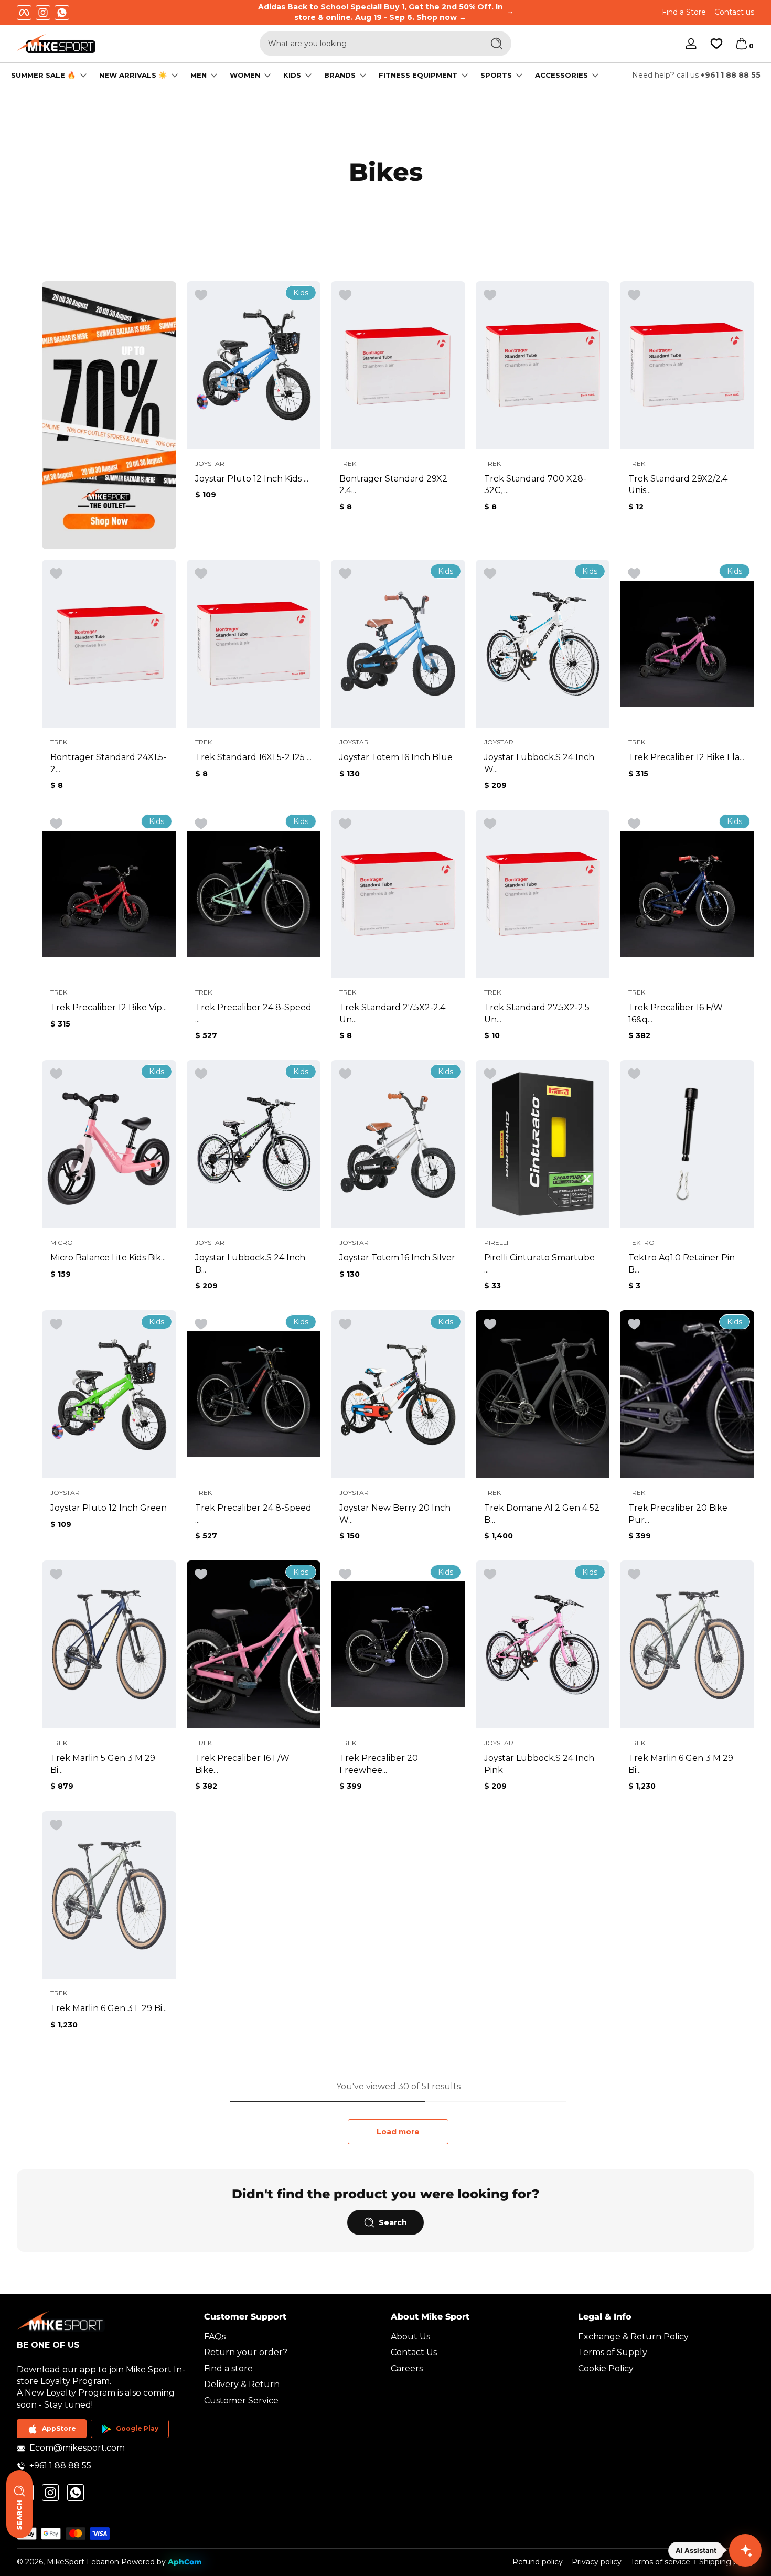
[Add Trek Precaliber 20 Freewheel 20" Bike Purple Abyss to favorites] (345, 1575)
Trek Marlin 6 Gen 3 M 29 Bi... (681, 1764)
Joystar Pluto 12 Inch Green (109, 1508)
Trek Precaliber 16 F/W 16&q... (676, 1013)
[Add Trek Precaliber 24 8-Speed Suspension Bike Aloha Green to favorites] (201, 824)
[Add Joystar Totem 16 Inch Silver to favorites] (345, 1074)
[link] (109, 415)
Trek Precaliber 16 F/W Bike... (242, 1764)
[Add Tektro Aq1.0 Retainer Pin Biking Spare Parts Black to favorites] (634, 1074)
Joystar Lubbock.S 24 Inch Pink (539, 1764)
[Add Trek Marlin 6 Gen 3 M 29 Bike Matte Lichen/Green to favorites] (634, 1575)
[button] (742, 44)
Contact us (734, 12)
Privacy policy (597, 2562)
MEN (199, 75)
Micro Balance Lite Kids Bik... (108, 1258)
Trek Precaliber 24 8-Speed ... (253, 1013)
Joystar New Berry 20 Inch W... (395, 1514)
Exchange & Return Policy (633, 2337)
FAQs (215, 2337)
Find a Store (684, 12)
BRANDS (340, 75)
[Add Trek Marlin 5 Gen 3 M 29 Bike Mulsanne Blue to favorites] (56, 1575)
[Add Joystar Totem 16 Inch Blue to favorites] (345, 574)
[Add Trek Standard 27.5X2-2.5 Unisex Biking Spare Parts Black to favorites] (490, 824)
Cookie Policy (606, 2369)
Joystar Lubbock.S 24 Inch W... (539, 763)
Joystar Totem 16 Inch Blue (396, 757)
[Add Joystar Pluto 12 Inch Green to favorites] (56, 1324)
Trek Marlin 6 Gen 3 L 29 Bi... (109, 2008)
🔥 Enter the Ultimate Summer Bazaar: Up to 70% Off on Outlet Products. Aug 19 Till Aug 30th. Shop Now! (388, 12)
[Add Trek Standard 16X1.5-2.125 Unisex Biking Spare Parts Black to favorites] (201, 574)
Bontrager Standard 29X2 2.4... (393, 484)
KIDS (292, 75)
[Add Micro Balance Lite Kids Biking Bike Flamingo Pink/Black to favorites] (56, 1074)
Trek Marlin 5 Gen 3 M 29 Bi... (103, 1764)
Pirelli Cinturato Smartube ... (539, 1263)
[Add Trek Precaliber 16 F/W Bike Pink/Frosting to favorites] (201, 1575)
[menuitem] (292, 2337)
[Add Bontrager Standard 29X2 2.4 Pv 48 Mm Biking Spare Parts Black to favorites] (345, 295)
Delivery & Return (242, 2385)
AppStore (59, 2429)
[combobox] (369, 44)
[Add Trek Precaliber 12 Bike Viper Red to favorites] (56, 824)
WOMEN (245, 75)
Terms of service (660, 2562)
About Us (410, 2337)
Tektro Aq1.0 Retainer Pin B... (682, 1263)
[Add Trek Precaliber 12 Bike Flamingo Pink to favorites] (634, 574)
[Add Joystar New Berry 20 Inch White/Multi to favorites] (345, 1324)
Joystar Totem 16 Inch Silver (397, 1258)
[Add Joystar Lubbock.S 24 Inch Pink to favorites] (490, 1575)
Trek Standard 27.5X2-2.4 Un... (392, 1013)
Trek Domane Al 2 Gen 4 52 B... (542, 1514)
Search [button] (393, 2222)
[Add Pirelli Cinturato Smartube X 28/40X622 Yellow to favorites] (490, 1074)
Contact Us (414, 2353)
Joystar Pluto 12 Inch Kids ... (252, 479)
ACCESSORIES (561, 75)
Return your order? (246, 2353)
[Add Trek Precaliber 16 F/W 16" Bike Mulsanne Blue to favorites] (634, 824)
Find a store (228, 2369)
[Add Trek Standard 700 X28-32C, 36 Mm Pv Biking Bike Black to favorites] (490, 295)
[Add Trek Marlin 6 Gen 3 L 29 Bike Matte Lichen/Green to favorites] (56, 1825)
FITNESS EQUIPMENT (418, 75)
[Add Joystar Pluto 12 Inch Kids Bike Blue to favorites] (201, 295)
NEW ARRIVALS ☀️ (133, 75)
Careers (407, 2369)
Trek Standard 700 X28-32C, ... (535, 484)
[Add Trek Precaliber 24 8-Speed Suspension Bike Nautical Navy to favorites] (201, 1324)
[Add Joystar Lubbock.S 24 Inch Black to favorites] (201, 1074)
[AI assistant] (745, 2550)
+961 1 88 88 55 (731, 75)
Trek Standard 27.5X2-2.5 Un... (537, 1013)
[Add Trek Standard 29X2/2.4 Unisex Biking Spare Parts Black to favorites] (634, 295)
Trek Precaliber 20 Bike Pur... (678, 1514)
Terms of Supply (613, 2353)
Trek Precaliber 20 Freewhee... (379, 1764)
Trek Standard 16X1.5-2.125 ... (253, 757)
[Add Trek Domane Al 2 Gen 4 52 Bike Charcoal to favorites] (490, 1324)
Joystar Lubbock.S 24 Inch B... (250, 1263)
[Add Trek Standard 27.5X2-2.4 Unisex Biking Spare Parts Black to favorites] (345, 824)
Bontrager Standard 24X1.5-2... (108, 763)
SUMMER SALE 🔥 (44, 75)
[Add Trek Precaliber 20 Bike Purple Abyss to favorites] (634, 1324)
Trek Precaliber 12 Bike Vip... (109, 1007)
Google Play (137, 2429)
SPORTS (496, 75)
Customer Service (241, 2401)
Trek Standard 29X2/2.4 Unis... (678, 484)
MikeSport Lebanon (83, 2562)
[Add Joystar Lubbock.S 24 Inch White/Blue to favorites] (490, 574)
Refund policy (538, 2562)
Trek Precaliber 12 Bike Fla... (686, 757)
